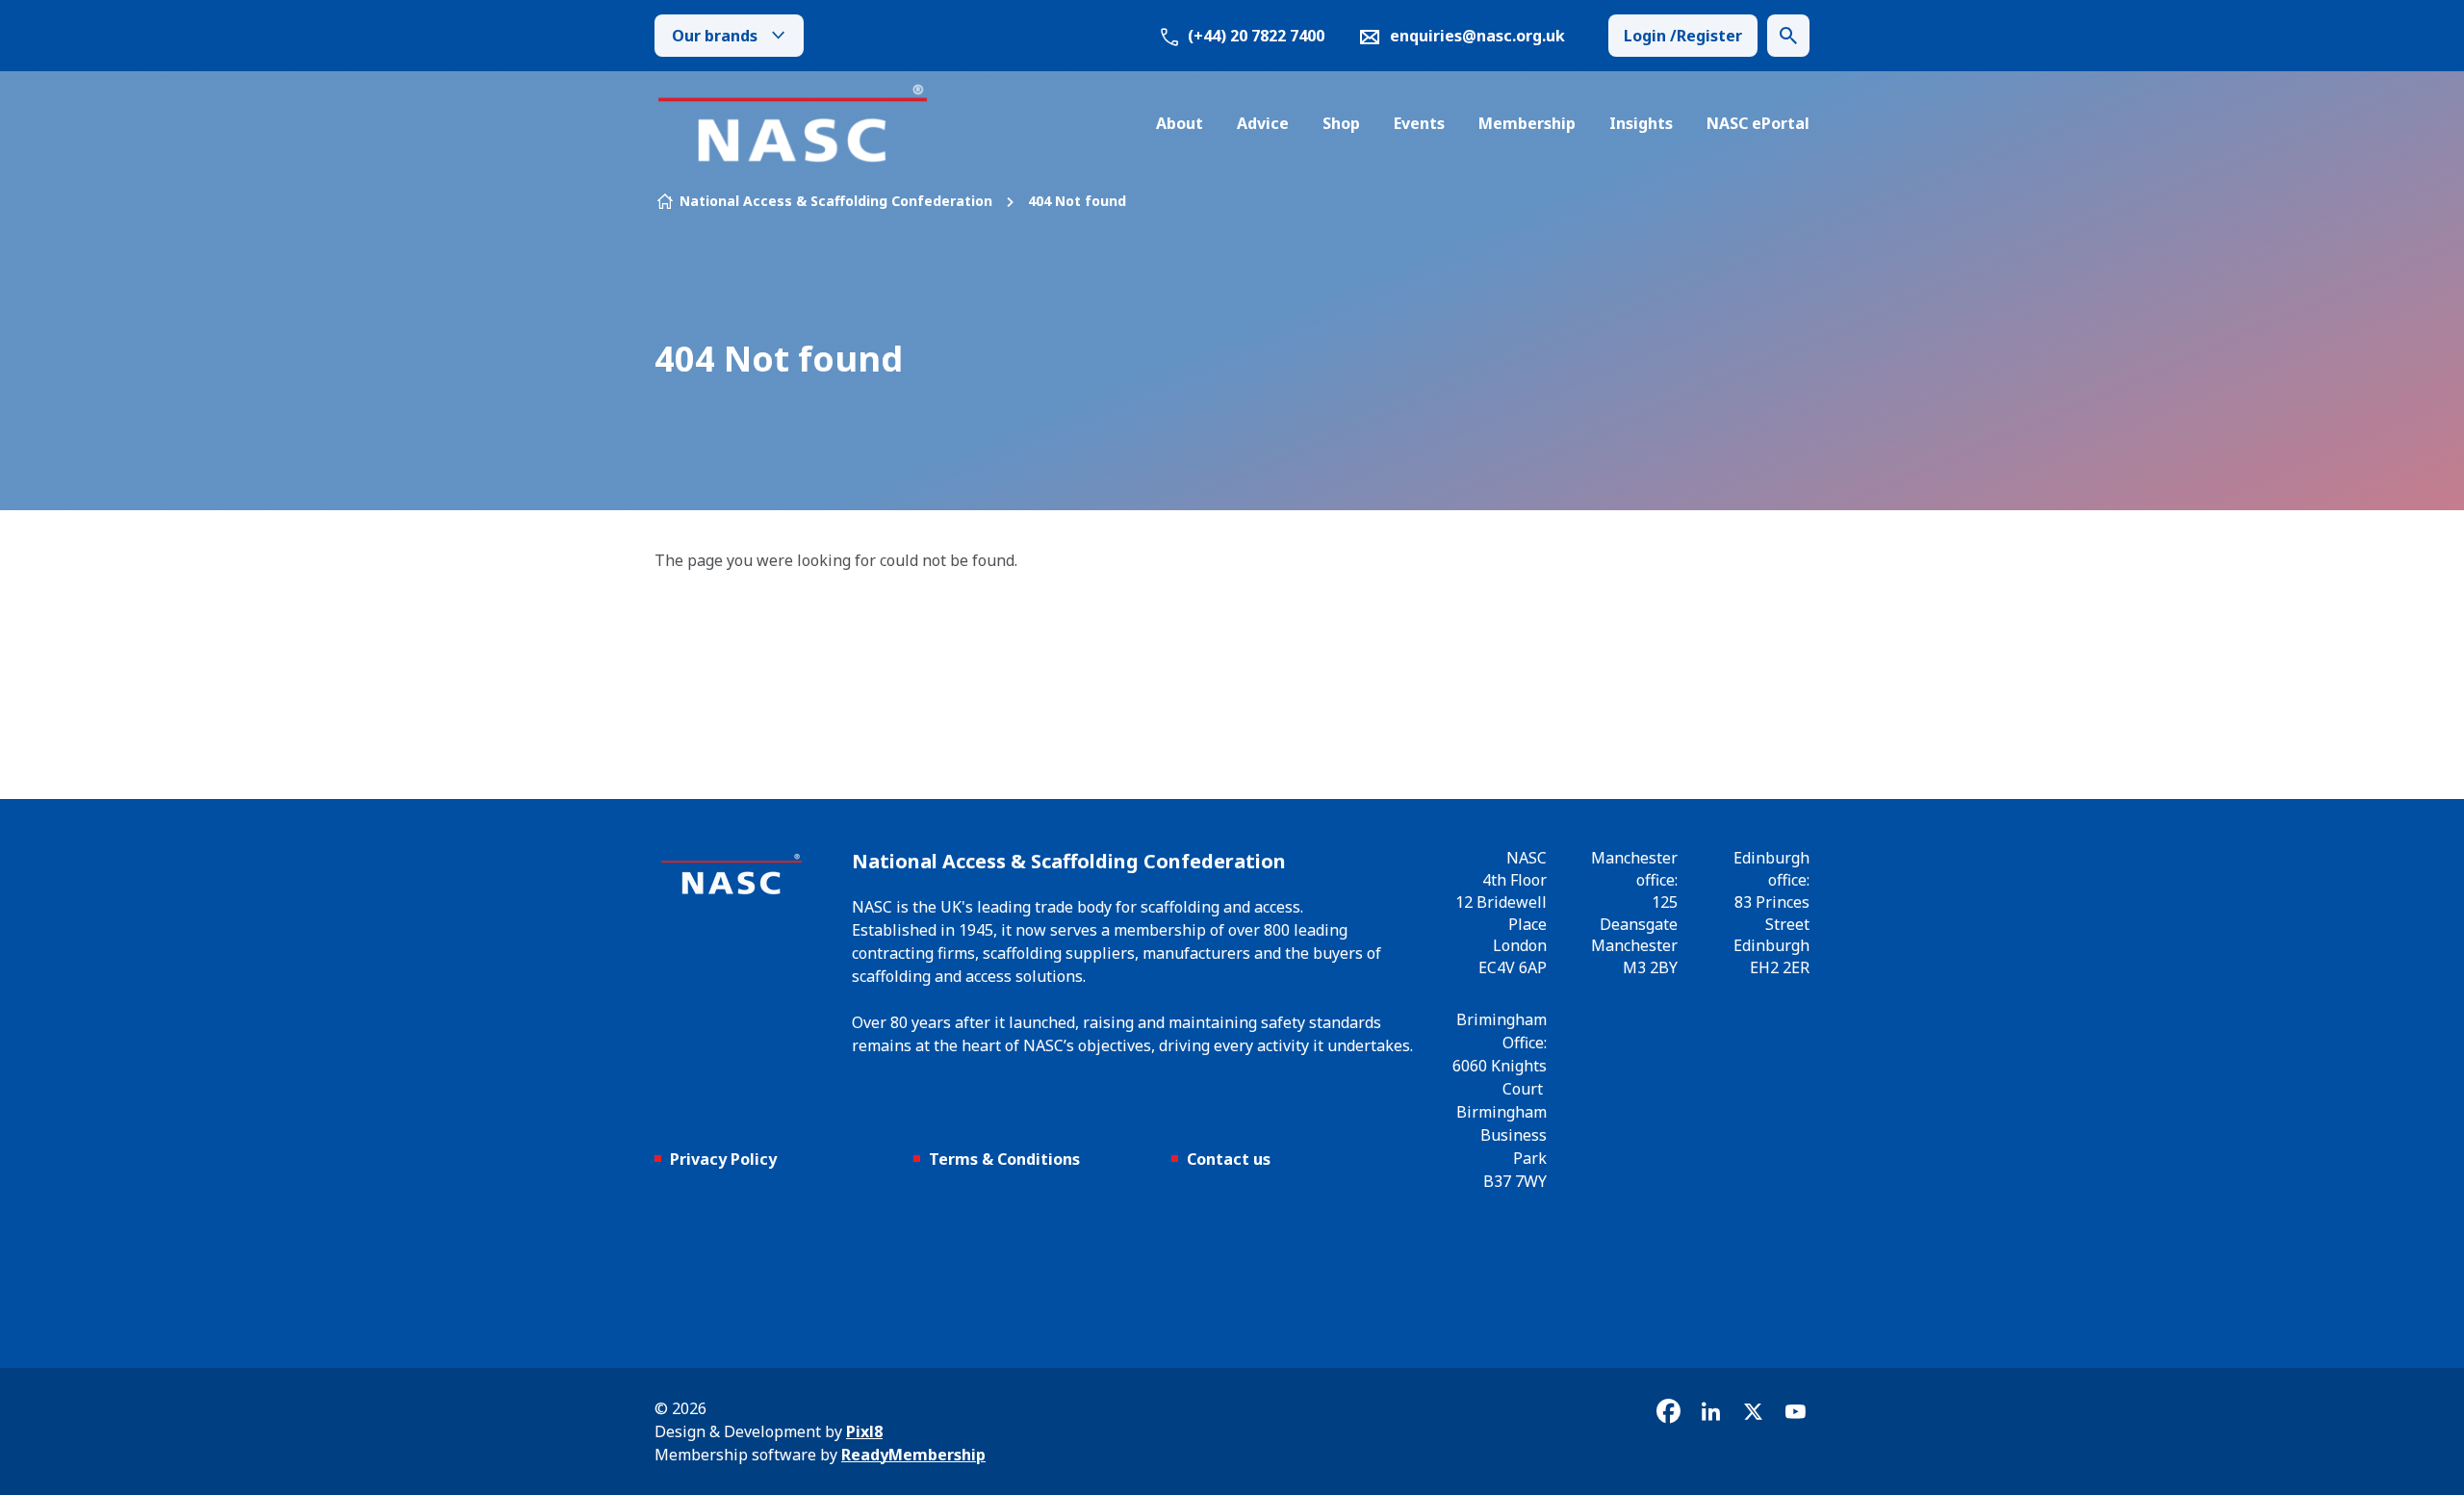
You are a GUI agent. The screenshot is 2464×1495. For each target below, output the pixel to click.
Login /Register (1683, 36)
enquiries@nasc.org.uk (1477, 36)
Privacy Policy (723, 1159)
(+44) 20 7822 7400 (1254, 36)
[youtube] (1795, 1411)
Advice (1263, 123)
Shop (1341, 123)
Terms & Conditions (1004, 1159)
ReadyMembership (913, 1455)
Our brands (715, 36)
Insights (1641, 123)
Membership (1527, 123)
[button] (1788, 36)
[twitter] (1753, 1411)
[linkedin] (1710, 1411)
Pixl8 (864, 1431)
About (1180, 123)
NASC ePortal (1758, 123)
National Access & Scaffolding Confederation (836, 201)
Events (1419, 123)
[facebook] (1668, 1411)
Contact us (1229, 1159)
